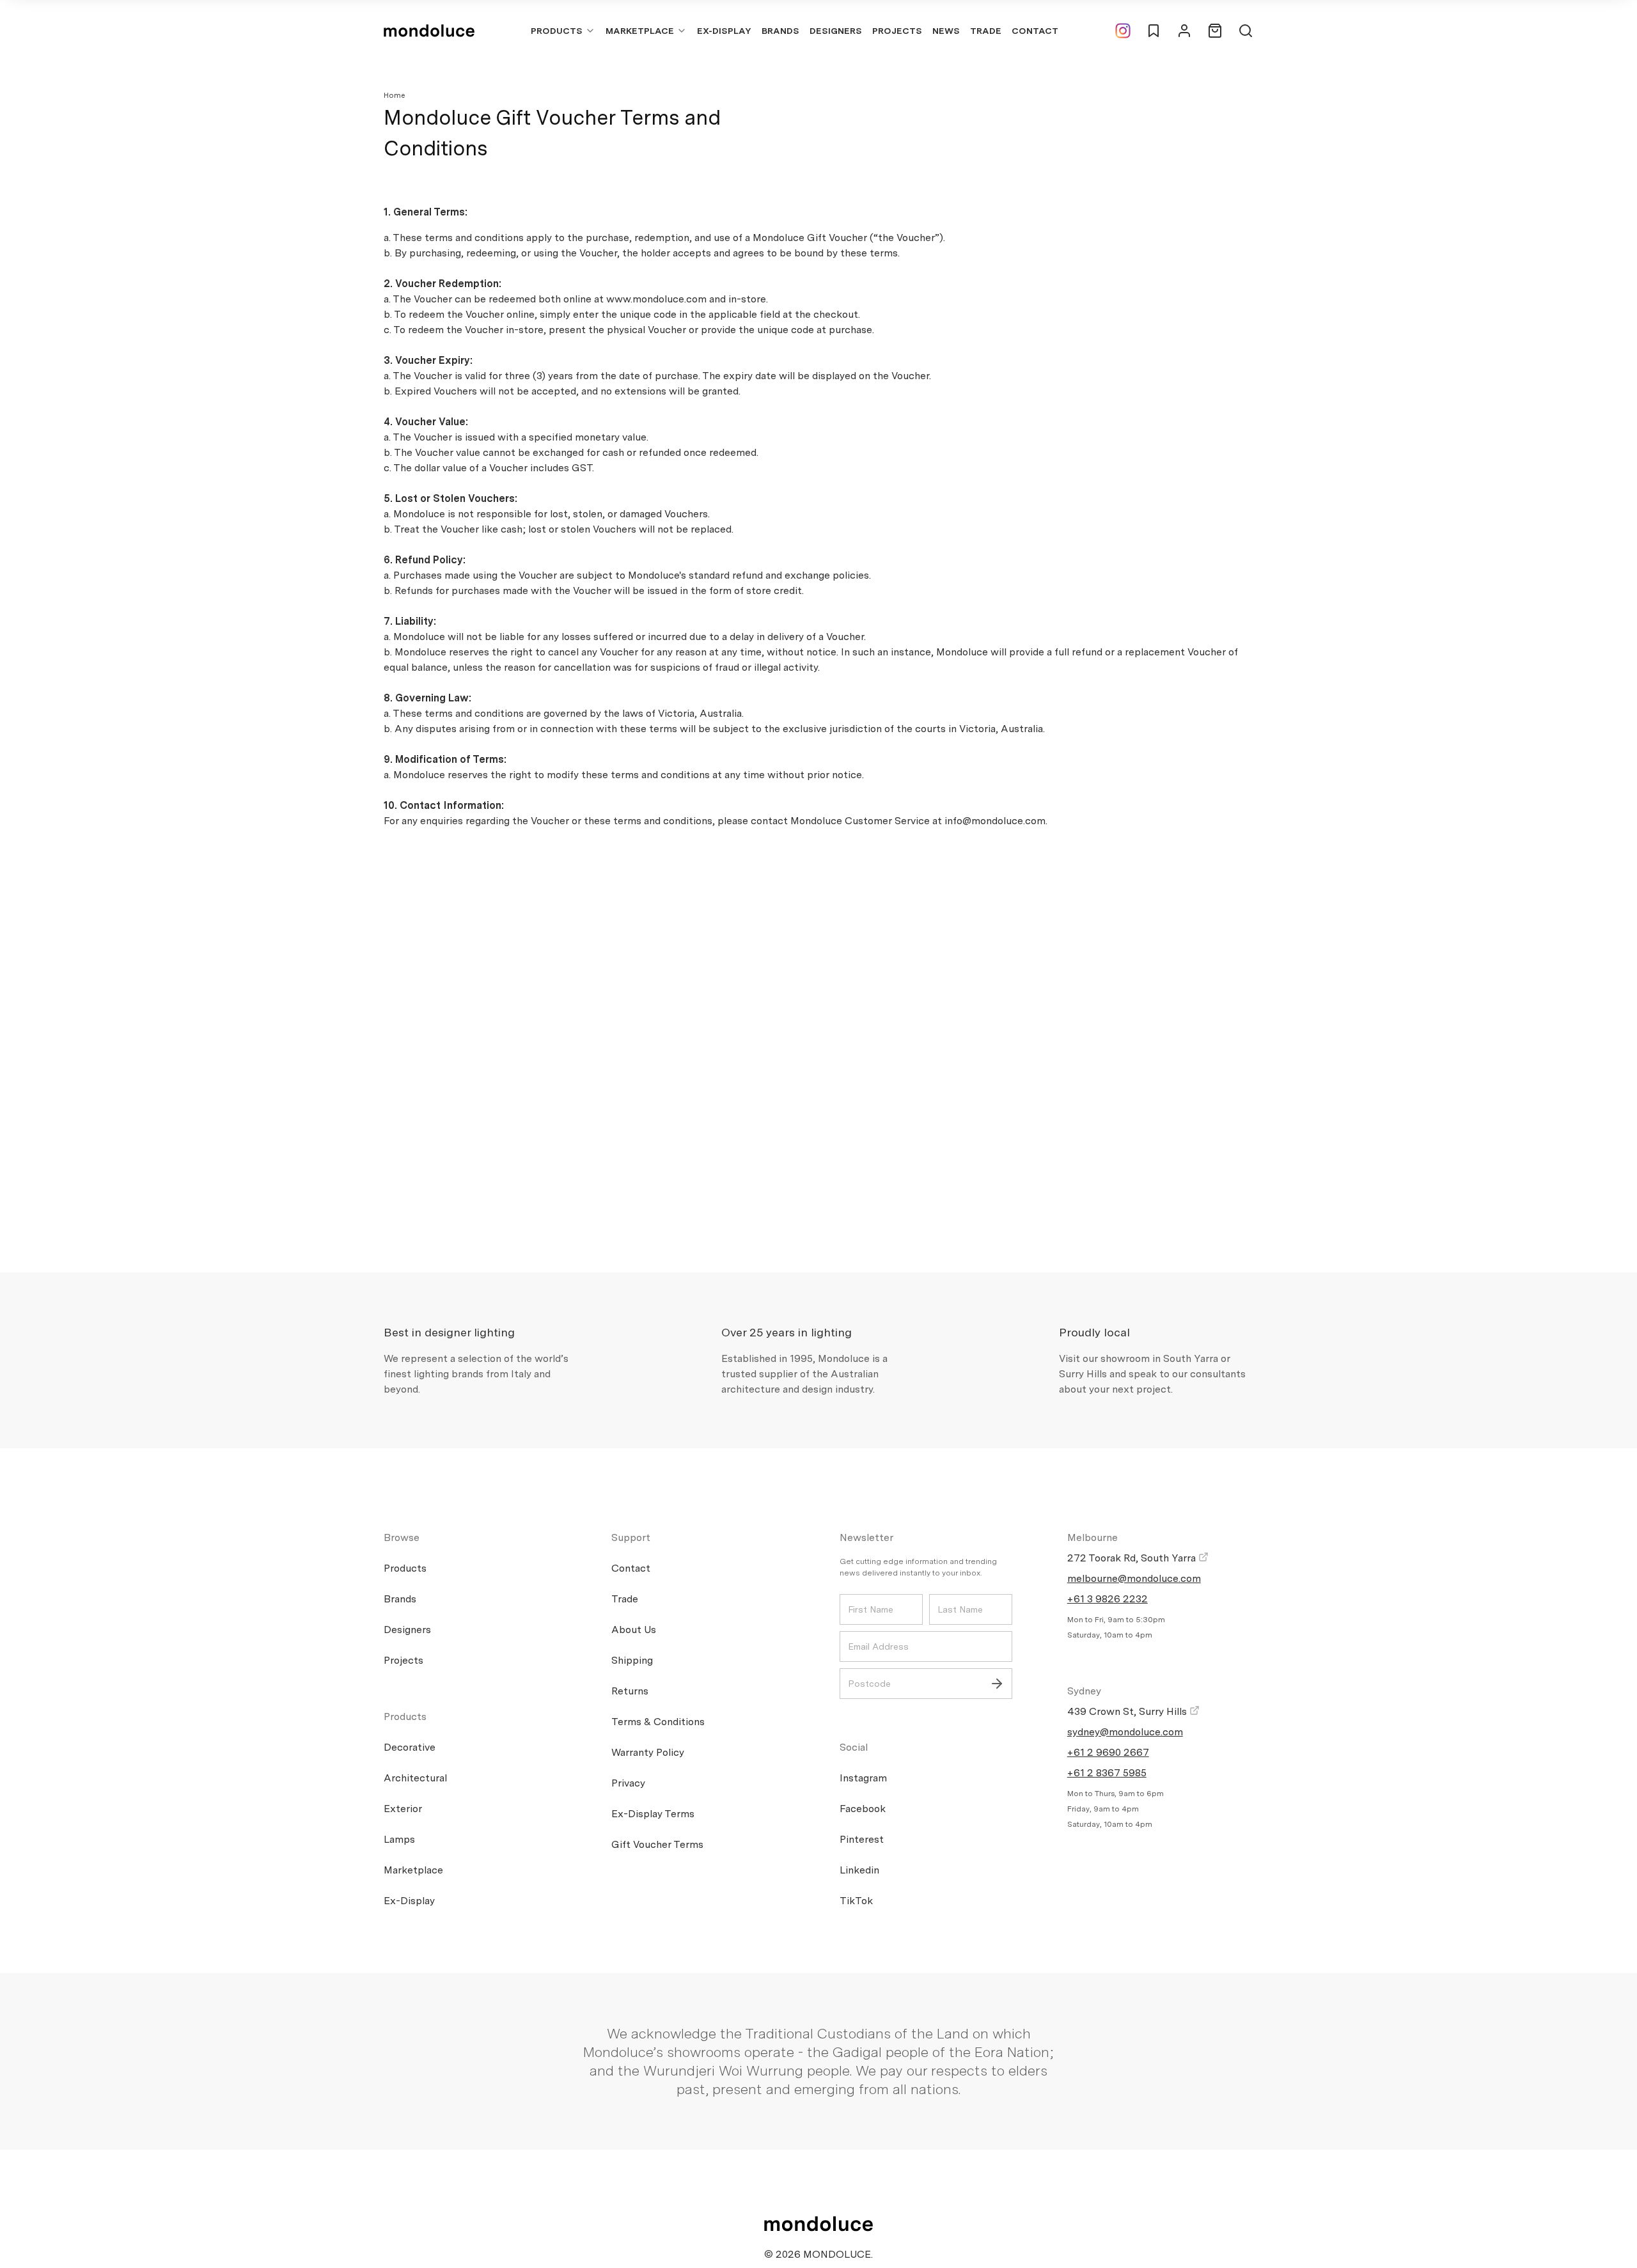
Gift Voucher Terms (657, 1844)
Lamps (399, 1839)
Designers (836, 31)
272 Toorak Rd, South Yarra (1133, 1558)
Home (395, 95)
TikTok (856, 1901)
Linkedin (859, 1870)
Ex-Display (724, 31)
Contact (1035, 31)
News (946, 31)
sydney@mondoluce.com (1125, 1732)
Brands (780, 31)
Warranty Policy (648, 1752)
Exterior (403, 1809)
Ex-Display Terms (653, 1814)
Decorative (410, 1747)
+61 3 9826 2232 (1108, 1599)
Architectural (415, 1778)
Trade (986, 31)
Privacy (628, 1783)
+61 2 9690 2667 (1108, 1752)
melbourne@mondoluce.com (1134, 1578)
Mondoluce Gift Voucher (810, 238)
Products (557, 31)
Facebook (863, 1809)
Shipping (632, 1660)
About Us (634, 1630)
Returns (630, 1691)
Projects (897, 31)
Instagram (863, 1778)
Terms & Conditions (658, 1722)
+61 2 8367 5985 (1107, 1773)
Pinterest (862, 1839)
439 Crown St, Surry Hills (1128, 1711)
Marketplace (640, 31)
